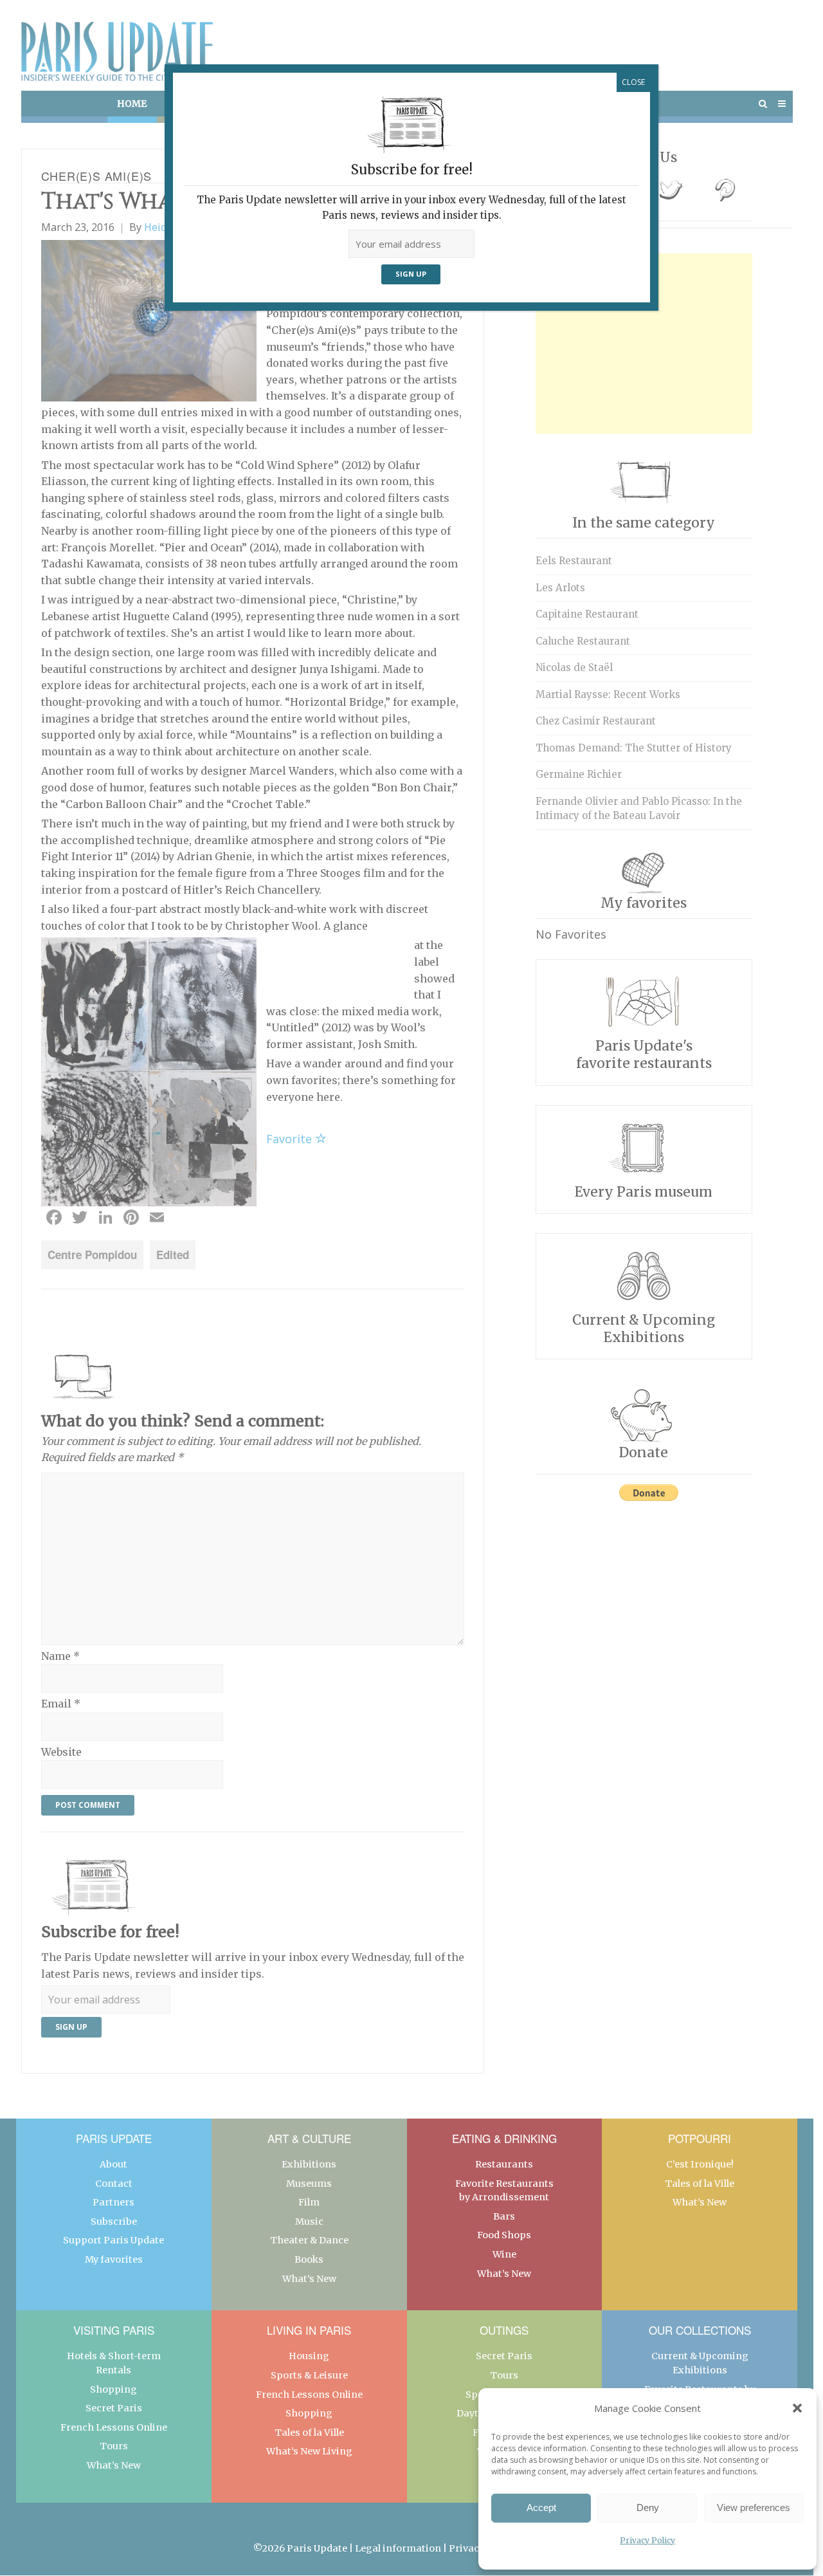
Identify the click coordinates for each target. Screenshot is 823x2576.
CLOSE (633, 82)
